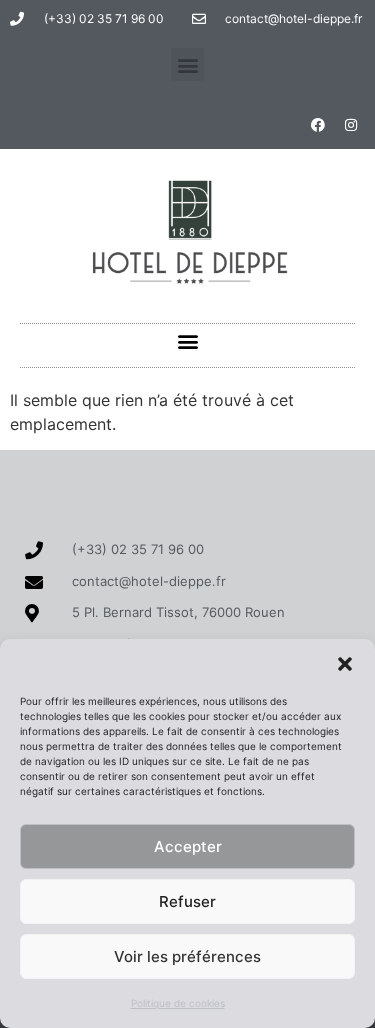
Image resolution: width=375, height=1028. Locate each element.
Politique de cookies (178, 1003)
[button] (345, 664)
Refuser (187, 901)
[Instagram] (351, 125)
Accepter (188, 846)
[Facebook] (318, 125)
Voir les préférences (187, 956)
